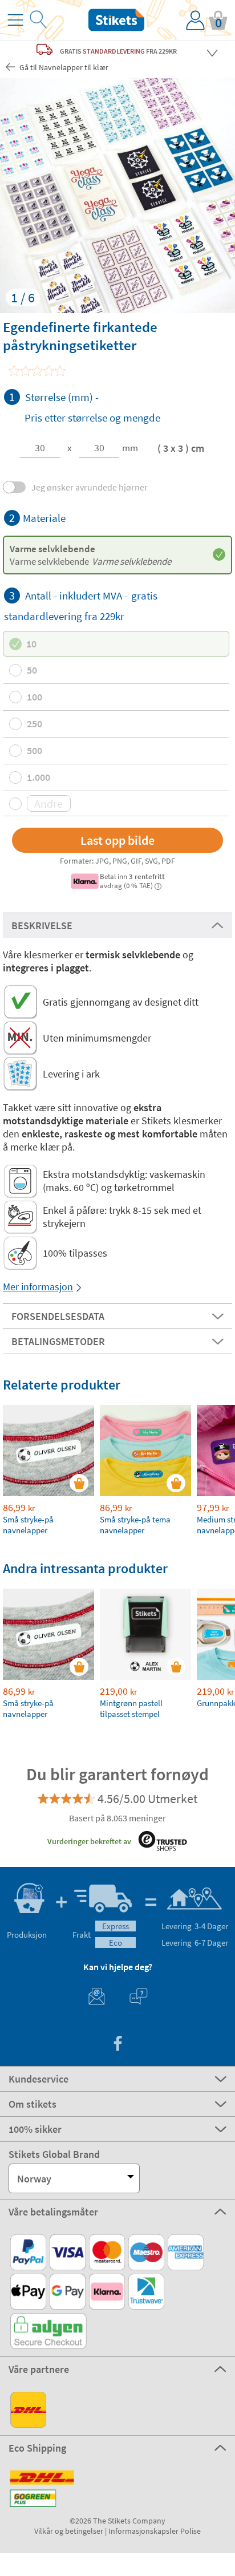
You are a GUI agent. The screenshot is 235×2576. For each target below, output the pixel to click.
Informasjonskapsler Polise (155, 2531)
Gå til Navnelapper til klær (63, 67)
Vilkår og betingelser (69, 2531)
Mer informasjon (38, 1287)
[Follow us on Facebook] (117, 2045)
